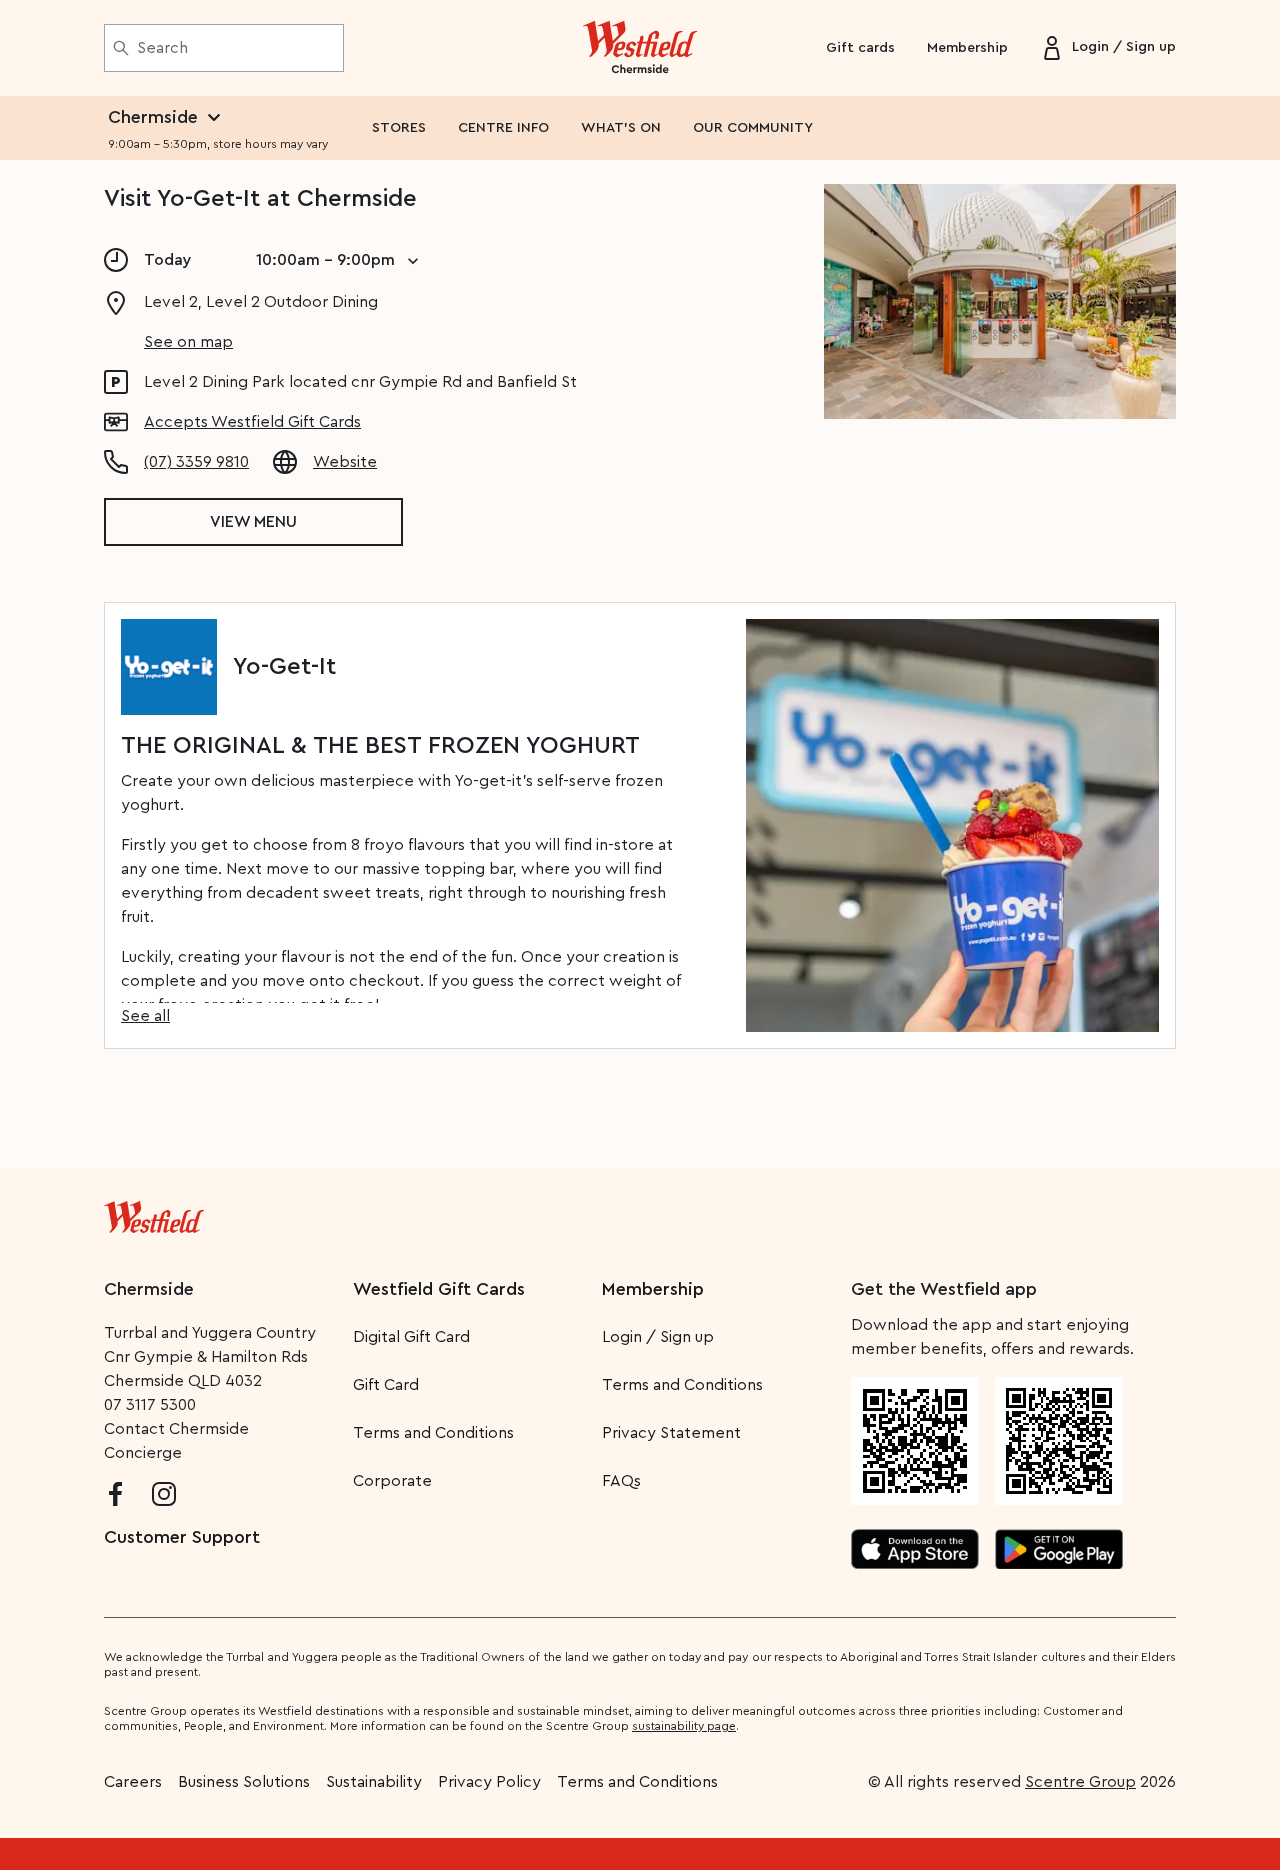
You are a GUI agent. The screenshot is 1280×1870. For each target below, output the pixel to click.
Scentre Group (1080, 1782)
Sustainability (374, 1782)
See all (145, 1016)
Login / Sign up (658, 1337)
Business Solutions (244, 1782)
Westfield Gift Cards (439, 1289)
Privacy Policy (489, 1782)
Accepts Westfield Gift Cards (252, 422)
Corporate (392, 1481)
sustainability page (684, 1726)
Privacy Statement (671, 1433)
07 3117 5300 (150, 1405)
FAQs (621, 1481)
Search (162, 48)
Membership (967, 48)
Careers (133, 1782)
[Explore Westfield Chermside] (640, 48)
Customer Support (182, 1537)
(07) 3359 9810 (196, 462)
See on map (188, 342)
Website (345, 462)
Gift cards (860, 48)
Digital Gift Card (411, 1337)
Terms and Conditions (433, 1433)
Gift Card (386, 1385)
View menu (253, 522)
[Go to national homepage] (154, 1213)
